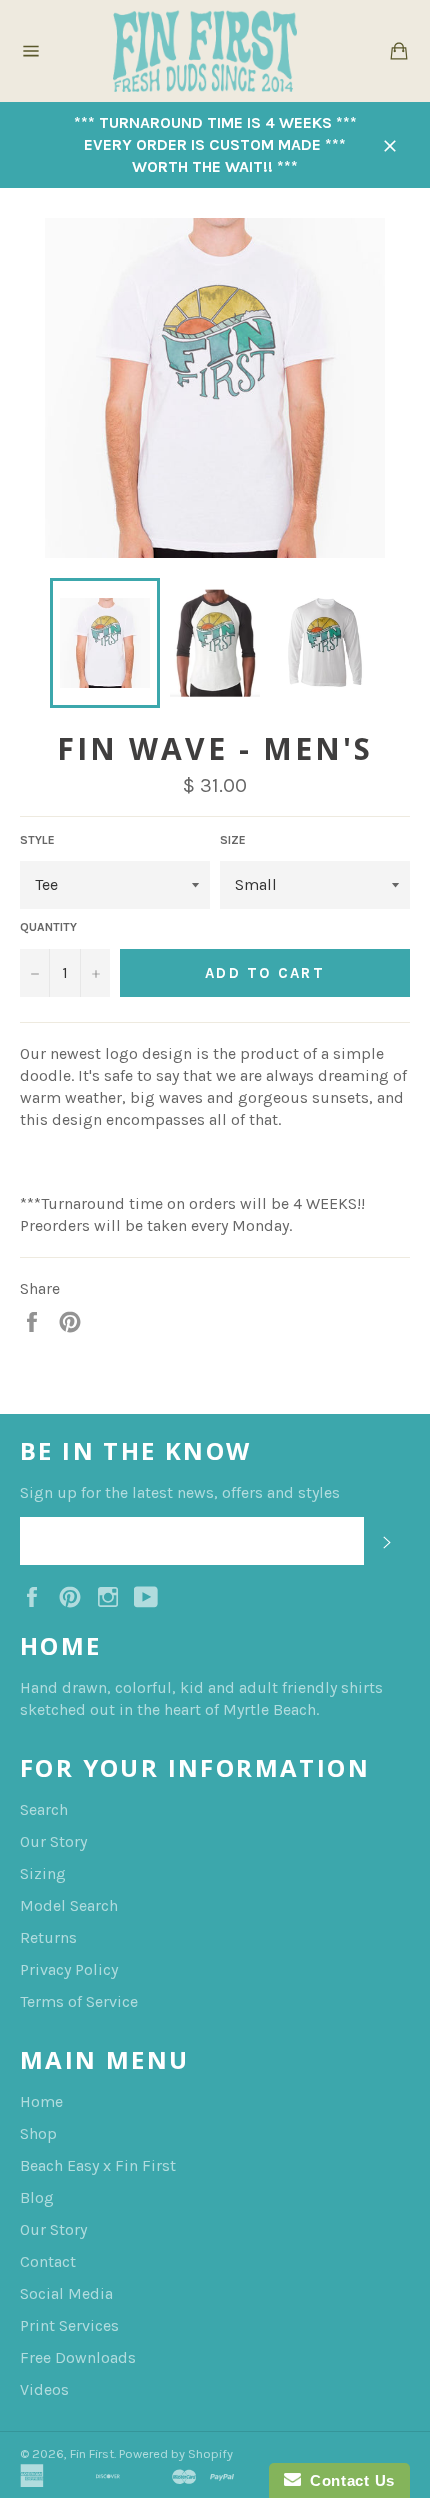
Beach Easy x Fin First (98, 2165)
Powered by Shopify (176, 2453)
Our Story (53, 1841)
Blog (37, 2197)
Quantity (48, 927)
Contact (48, 2261)
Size (233, 840)
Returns (48, 1937)
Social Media (66, 2293)
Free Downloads (78, 2357)
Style (37, 840)
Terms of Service (79, 2001)
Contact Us (348, 2480)
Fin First (92, 2453)
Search (44, 1809)
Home (41, 2101)
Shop (38, 2133)
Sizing (43, 1873)
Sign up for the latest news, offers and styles (180, 1492)
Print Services (69, 2325)
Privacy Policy (69, 1969)
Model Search (69, 1905)
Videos (44, 2389)
